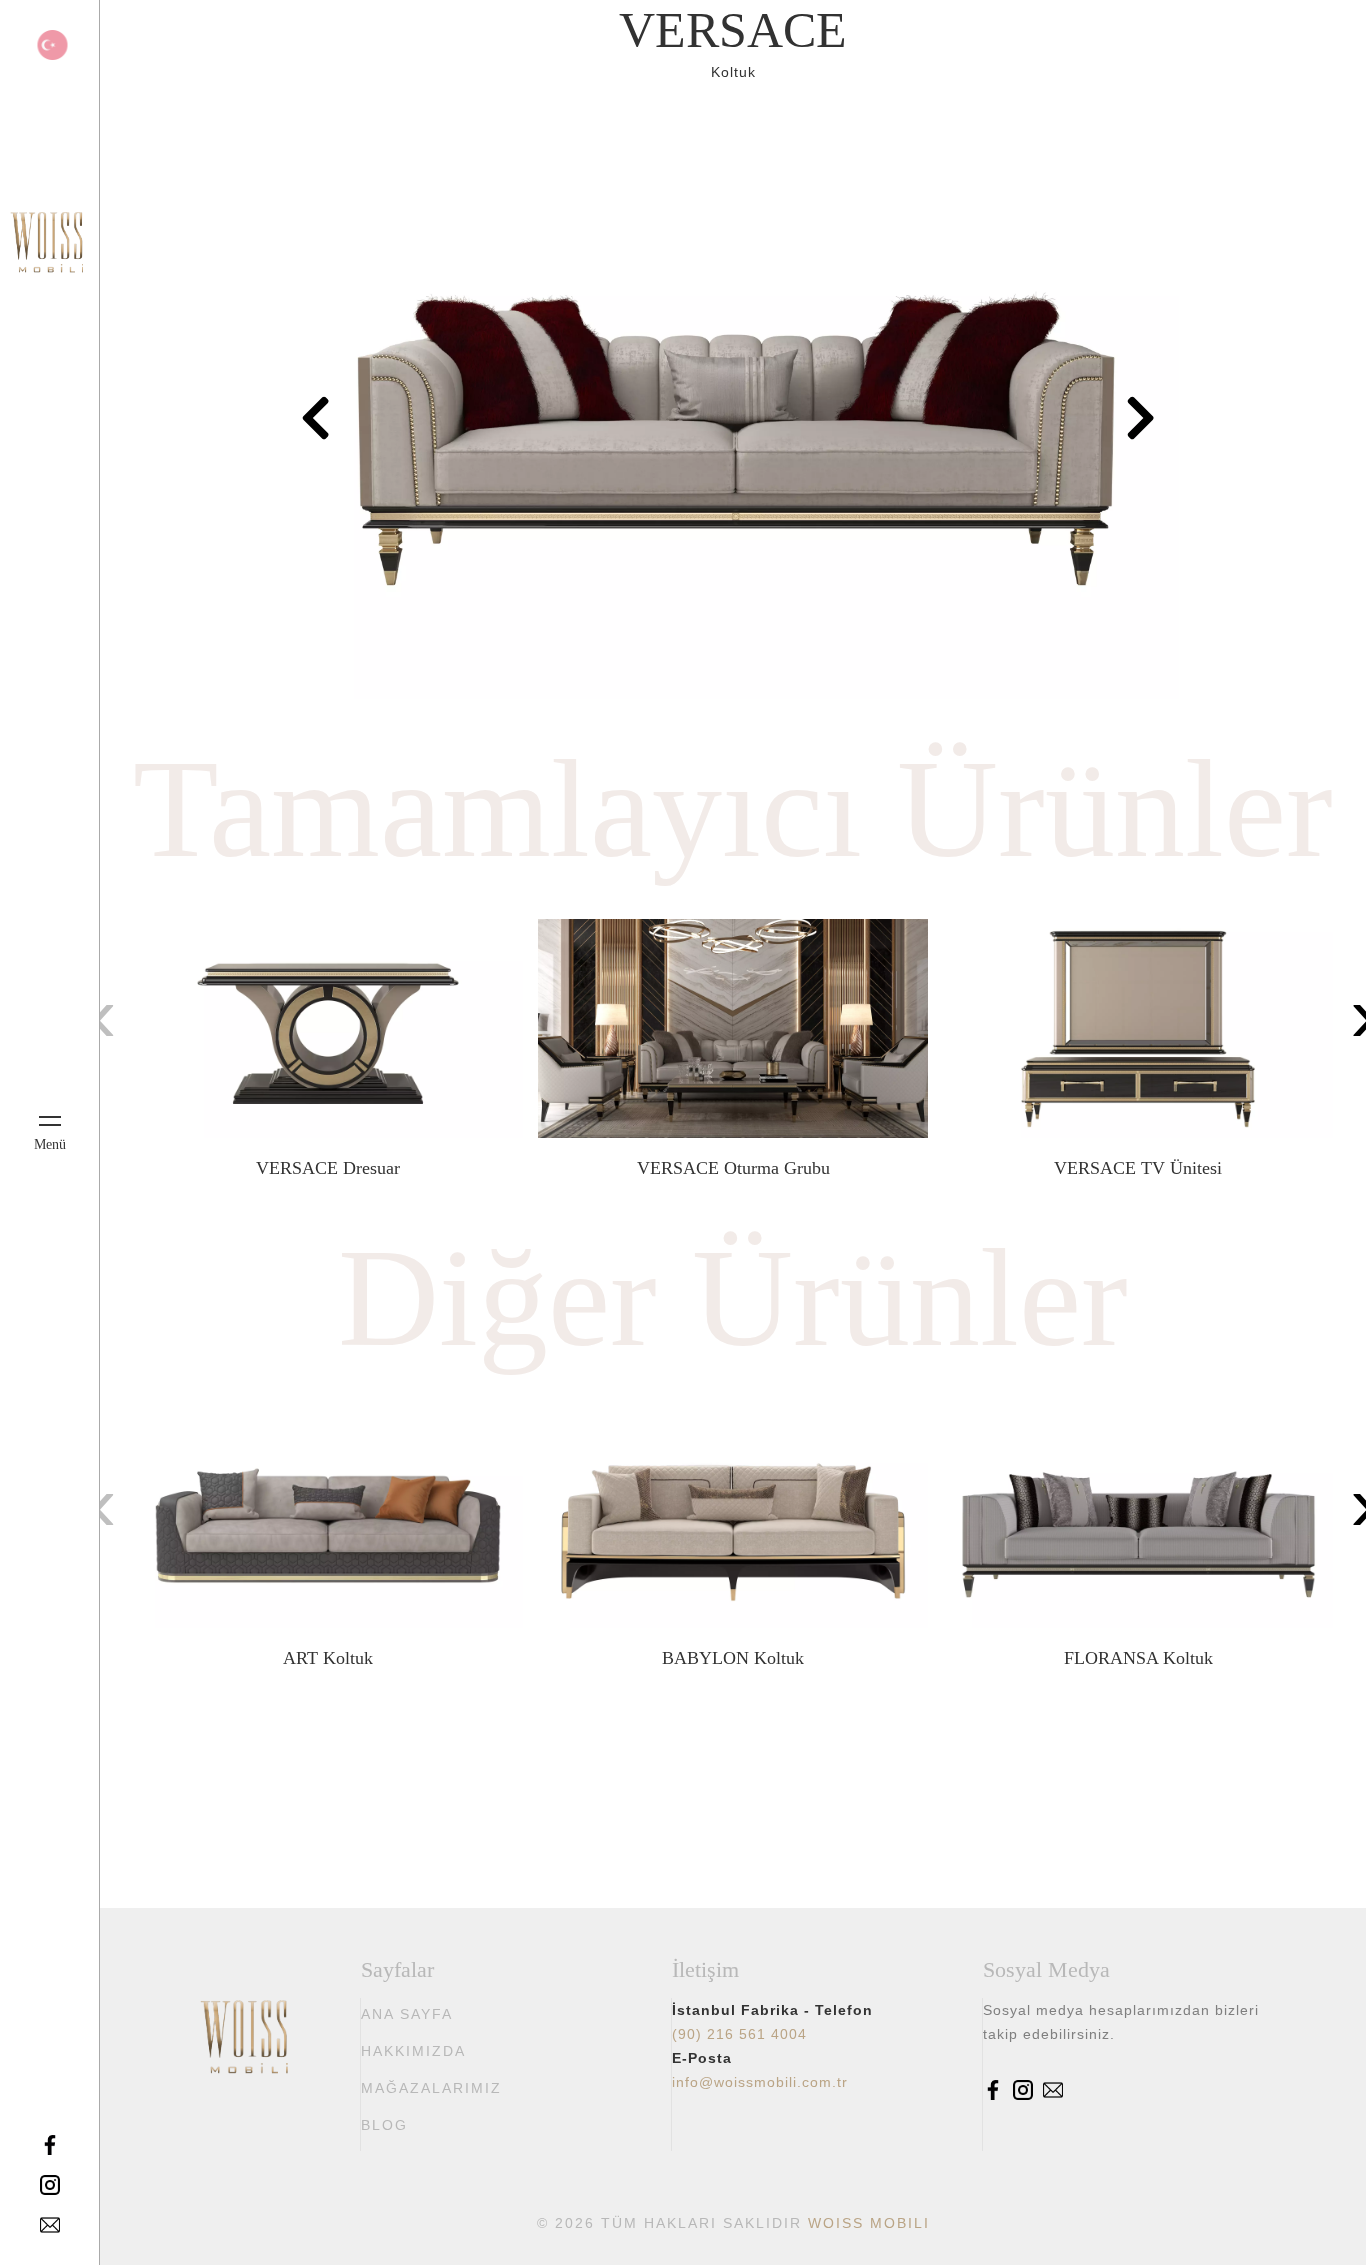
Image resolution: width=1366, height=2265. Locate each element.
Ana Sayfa (407, 2014)
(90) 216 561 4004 (739, 2034)
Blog (384, 2125)
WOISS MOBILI (869, 2223)
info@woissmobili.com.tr (760, 2082)
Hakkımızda (413, 2051)
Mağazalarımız (431, 2088)
